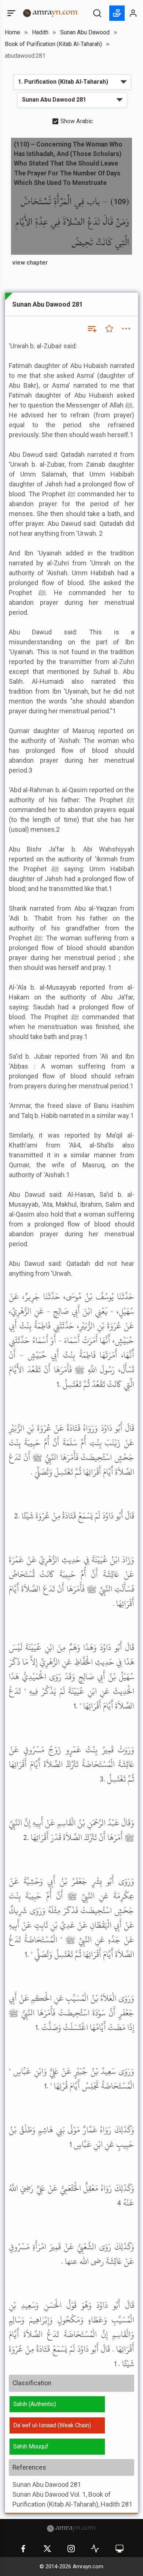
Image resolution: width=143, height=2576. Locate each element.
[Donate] (117, 13)
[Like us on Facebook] (23, 2549)
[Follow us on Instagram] (71, 2549)
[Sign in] (133, 13)
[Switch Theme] (120, 2549)
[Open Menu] (11, 13)
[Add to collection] (92, 329)
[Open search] (97, 13)
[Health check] (95, 2549)
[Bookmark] (109, 329)
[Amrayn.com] (51, 13)
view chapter (30, 263)
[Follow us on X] (47, 2549)
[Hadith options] (126, 329)
